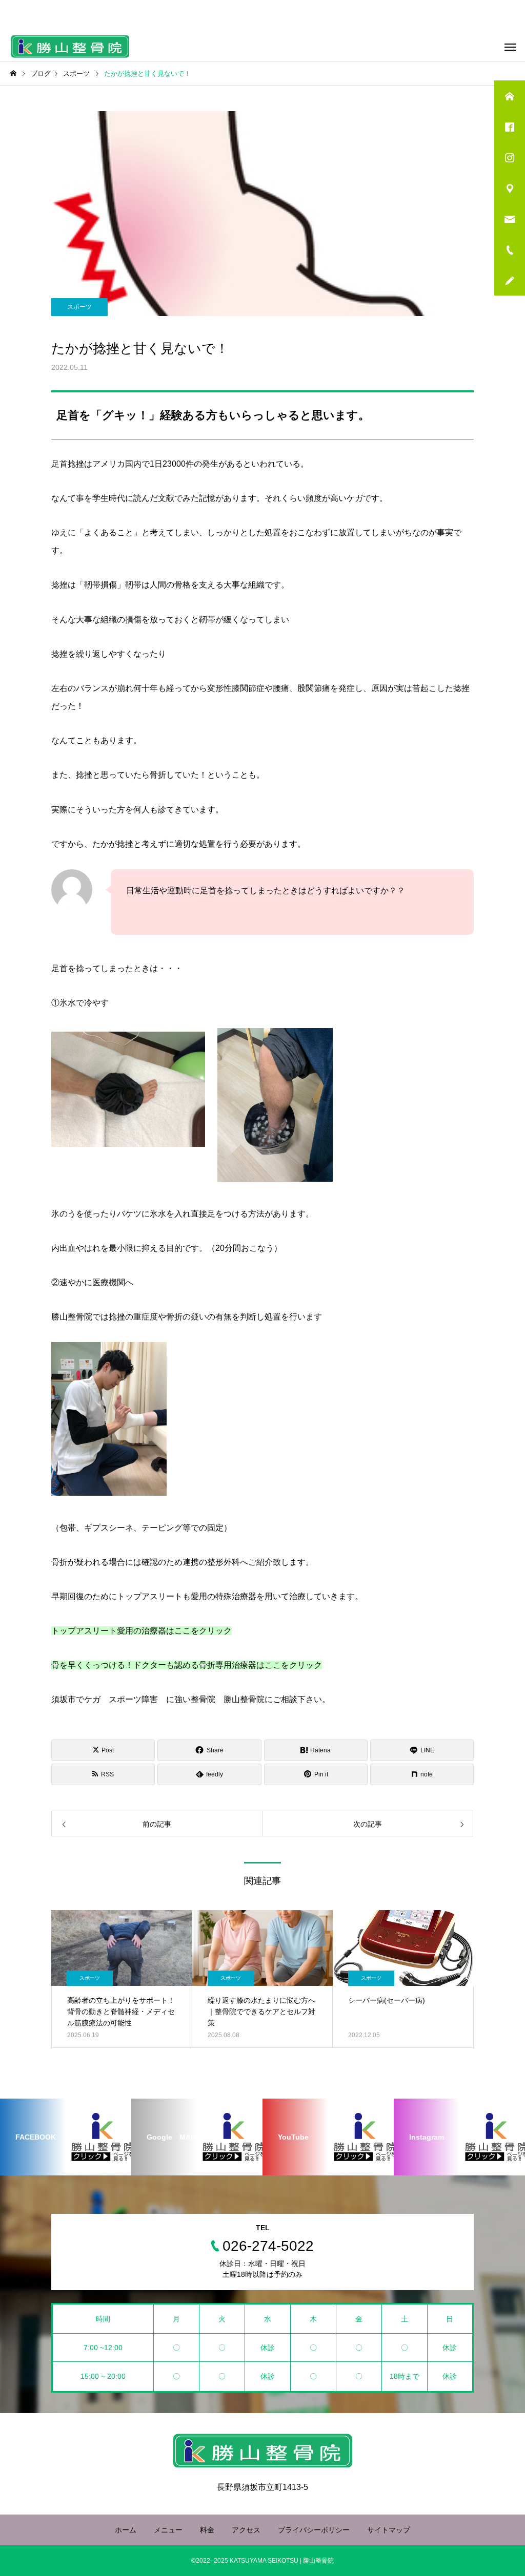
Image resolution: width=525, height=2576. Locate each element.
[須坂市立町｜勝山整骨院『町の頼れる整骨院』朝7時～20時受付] (70, 46)
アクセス (246, 2530)
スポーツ (79, 307)
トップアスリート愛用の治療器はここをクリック (142, 1631)
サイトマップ (389, 2530)
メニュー (168, 2530)
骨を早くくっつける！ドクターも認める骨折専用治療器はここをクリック (187, 1665)
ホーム (126, 2530)
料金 (207, 2530)
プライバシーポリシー (314, 2530)
